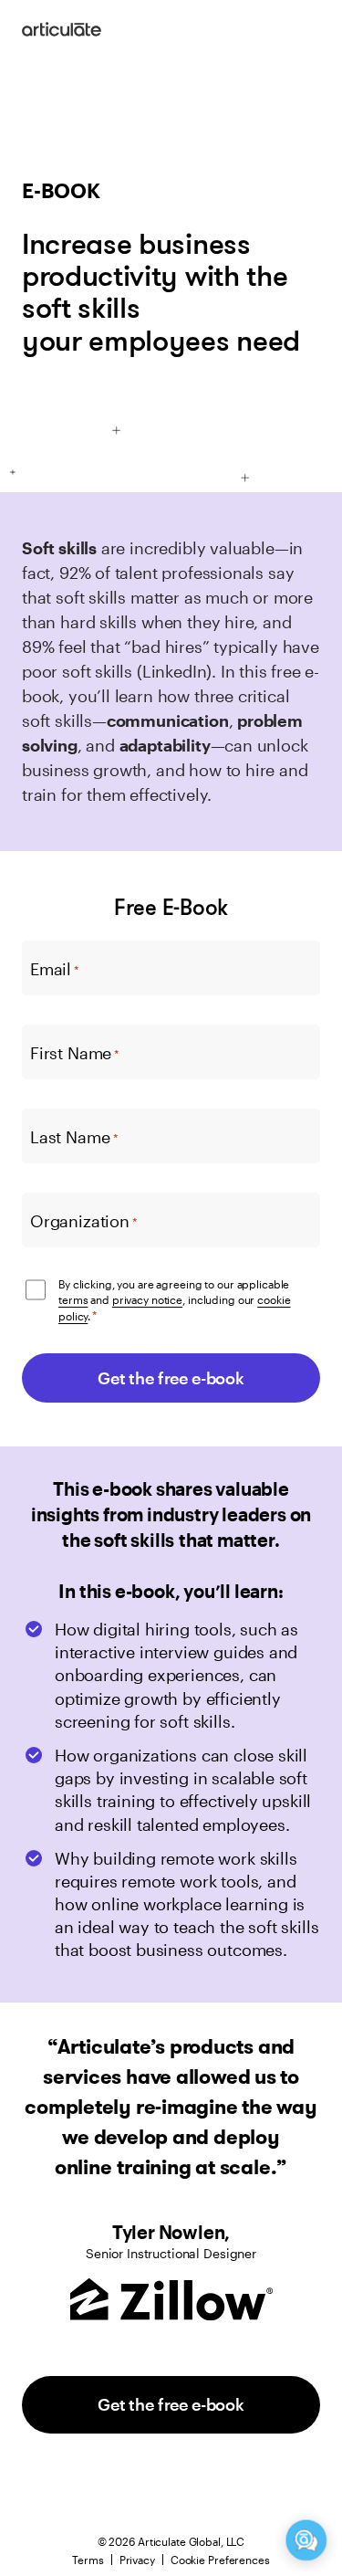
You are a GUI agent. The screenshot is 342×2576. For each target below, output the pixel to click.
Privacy (137, 2560)
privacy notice (147, 1299)
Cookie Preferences (220, 2560)
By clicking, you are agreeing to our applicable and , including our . (175, 1300)
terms (73, 1299)
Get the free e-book (171, 2404)
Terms (88, 2560)
